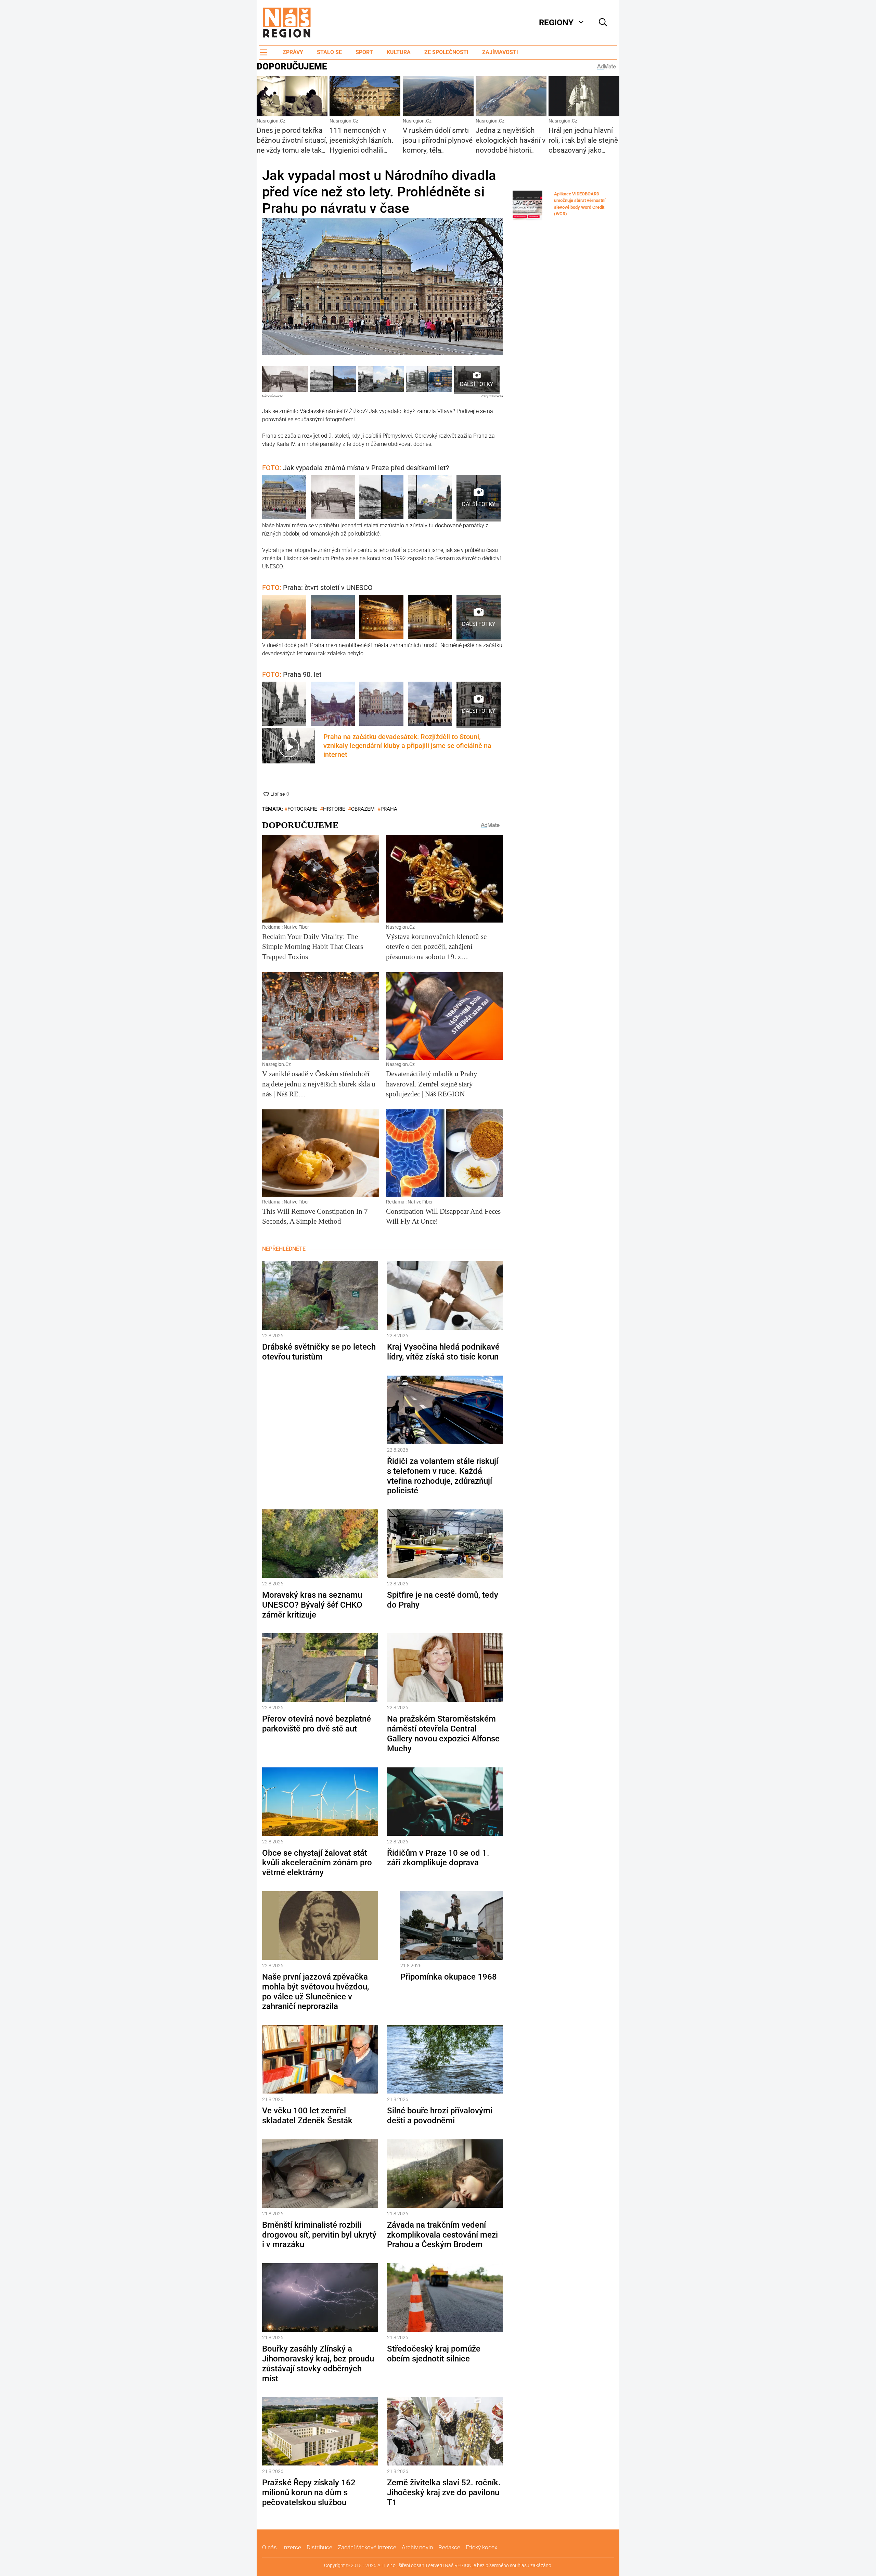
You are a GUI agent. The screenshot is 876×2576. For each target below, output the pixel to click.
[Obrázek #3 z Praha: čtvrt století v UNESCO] (381, 618)
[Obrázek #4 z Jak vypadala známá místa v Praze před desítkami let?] (430, 498)
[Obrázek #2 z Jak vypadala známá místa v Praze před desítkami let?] (333, 498)
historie (334, 809)
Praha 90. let (292, 674)
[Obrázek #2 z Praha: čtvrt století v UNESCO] (333, 618)
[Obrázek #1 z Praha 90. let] (284, 705)
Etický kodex (481, 2547)
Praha (389, 809)
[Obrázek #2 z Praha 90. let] (333, 705)
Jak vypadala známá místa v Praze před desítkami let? (356, 468)
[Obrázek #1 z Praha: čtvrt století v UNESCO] (284, 618)
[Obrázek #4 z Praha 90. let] (430, 705)
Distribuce (319, 2547)
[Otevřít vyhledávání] (603, 23)
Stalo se (329, 52)
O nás (269, 2547)
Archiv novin (417, 2547)
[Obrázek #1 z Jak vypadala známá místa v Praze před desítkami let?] (284, 498)
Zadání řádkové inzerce (367, 2547)
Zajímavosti (500, 52)
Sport (364, 52)
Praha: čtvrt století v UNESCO (317, 588)
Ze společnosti (446, 52)
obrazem (363, 809)
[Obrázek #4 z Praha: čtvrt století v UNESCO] (430, 618)
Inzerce (292, 2547)
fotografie (302, 809)
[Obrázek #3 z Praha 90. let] (381, 705)
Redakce (449, 2547)
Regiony (556, 23)
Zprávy (293, 52)
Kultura (399, 52)
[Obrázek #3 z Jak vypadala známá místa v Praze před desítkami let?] (381, 498)
